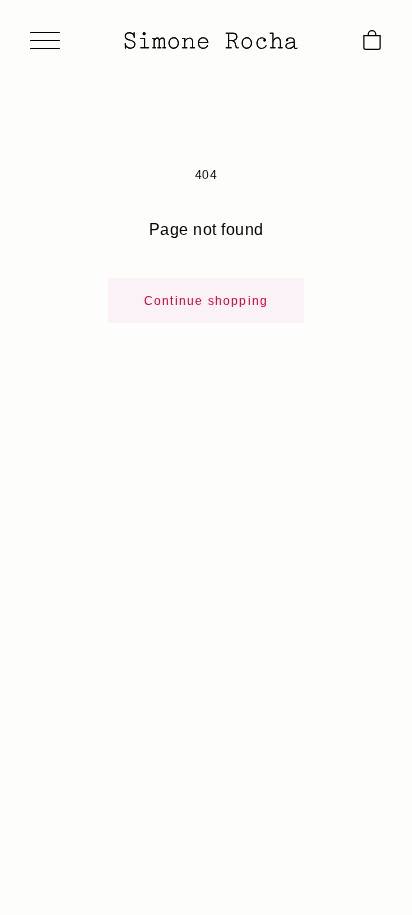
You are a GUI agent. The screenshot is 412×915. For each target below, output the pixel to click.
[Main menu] (45, 42)
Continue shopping (206, 301)
